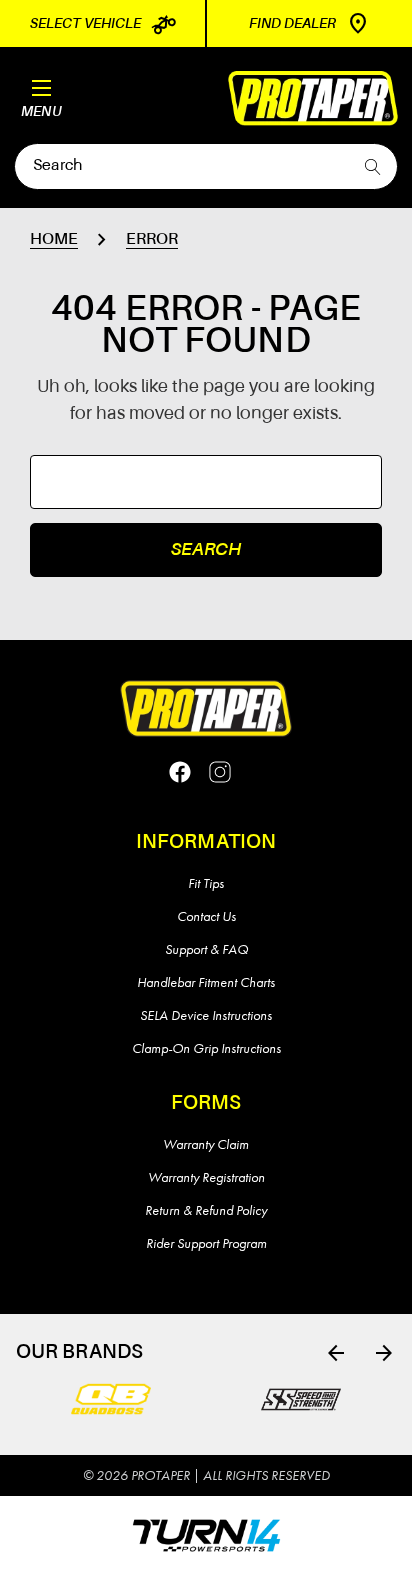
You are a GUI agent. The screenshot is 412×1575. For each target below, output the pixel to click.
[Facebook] (180, 772)
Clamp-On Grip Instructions (206, 1048)
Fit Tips (206, 883)
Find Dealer (293, 24)
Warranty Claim (206, 1144)
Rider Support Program (206, 1243)
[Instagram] (220, 772)
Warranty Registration (206, 1177)
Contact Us (206, 916)
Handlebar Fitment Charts (206, 982)
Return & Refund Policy (206, 1210)
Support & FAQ (206, 949)
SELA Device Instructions (206, 1015)
